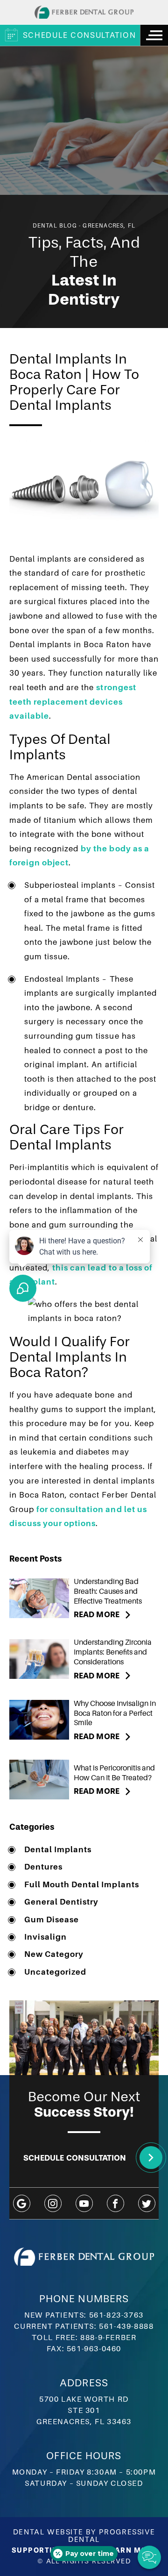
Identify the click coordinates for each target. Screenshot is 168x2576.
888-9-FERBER (108, 2338)
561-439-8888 (126, 2326)
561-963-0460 (94, 2349)
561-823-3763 (116, 2315)
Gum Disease (52, 1920)
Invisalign (45, 1937)
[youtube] (84, 2203)
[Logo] (84, 12)
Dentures (43, 1867)
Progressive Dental (112, 2536)
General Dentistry (61, 1902)
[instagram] (53, 2203)
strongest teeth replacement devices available (73, 702)
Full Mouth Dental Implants (82, 1885)
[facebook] (115, 2203)
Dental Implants (58, 1850)
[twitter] (147, 2203)
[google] (22, 2203)
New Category (54, 1954)
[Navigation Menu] (154, 35)
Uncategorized (55, 1972)
